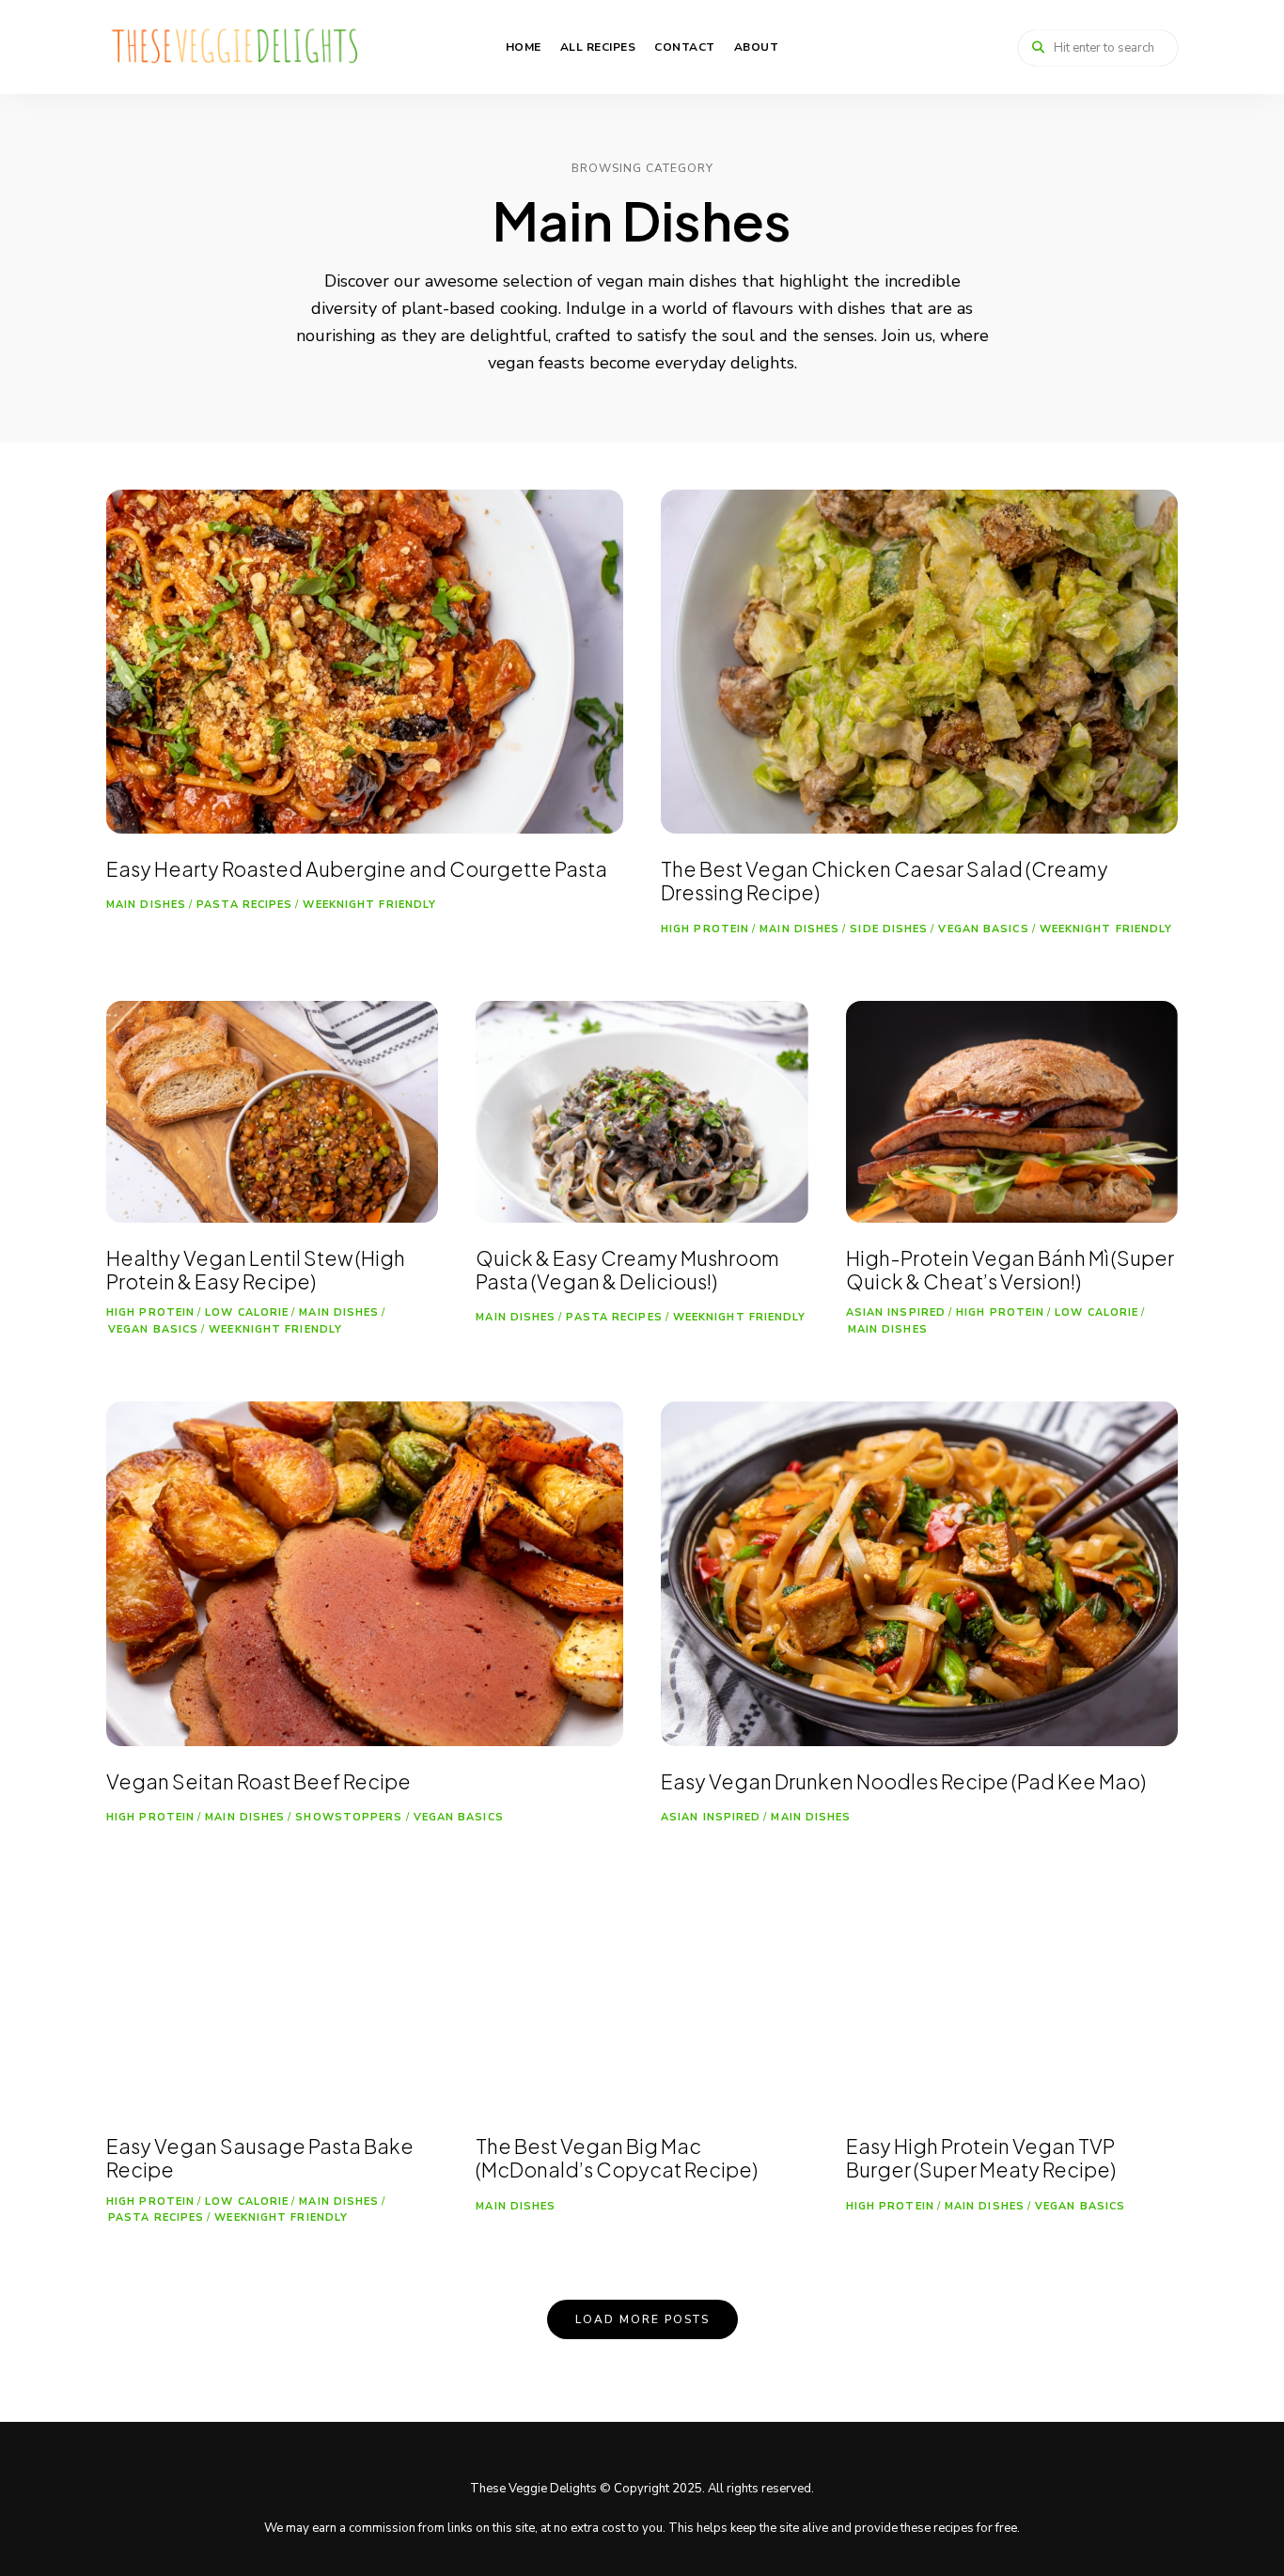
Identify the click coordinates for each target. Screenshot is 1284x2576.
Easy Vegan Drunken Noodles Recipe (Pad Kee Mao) (903, 1781)
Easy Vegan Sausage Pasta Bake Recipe (260, 2158)
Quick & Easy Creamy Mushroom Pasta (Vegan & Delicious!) (627, 1270)
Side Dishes (889, 929)
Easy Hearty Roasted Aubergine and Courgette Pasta (357, 869)
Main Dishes (146, 905)
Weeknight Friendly (369, 905)
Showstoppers (349, 1817)
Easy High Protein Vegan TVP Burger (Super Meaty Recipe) (981, 2158)
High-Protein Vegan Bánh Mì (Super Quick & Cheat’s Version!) (1010, 1270)
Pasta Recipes (244, 905)
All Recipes (598, 47)
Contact (685, 47)
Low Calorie (247, 1312)
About (757, 47)
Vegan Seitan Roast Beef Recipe (258, 1781)
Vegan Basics (983, 929)
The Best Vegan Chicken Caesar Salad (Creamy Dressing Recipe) (885, 881)
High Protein (705, 929)
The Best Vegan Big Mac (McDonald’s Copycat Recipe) (617, 2158)
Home (524, 47)
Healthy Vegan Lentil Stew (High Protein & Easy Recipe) (256, 1270)
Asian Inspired (896, 1312)
